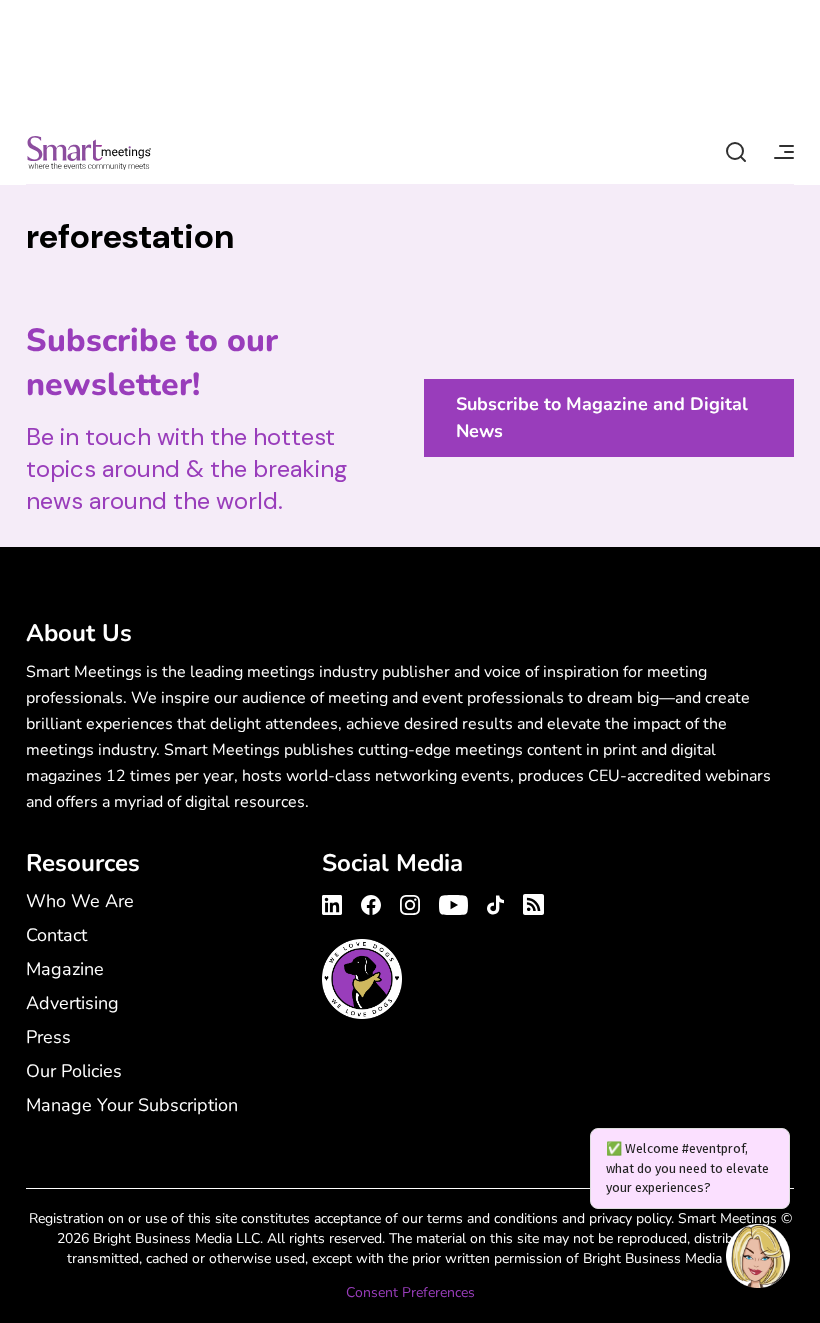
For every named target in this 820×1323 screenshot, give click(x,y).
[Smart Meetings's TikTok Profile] (495, 902)
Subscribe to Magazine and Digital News (602, 417)
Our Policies (74, 1071)
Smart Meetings (89, 152)
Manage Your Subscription (132, 1105)
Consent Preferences (410, 1292)
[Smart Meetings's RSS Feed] (530, 901)
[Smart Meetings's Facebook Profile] (371, 902)
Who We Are (80, 901)
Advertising (72, 1003)
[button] (758, 1259)
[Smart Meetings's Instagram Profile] (410, 902)
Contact (56, 935)
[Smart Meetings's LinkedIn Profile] (335, 902)
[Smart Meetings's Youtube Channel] (453, 902)
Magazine (65, 969)
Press (48, 1037)
